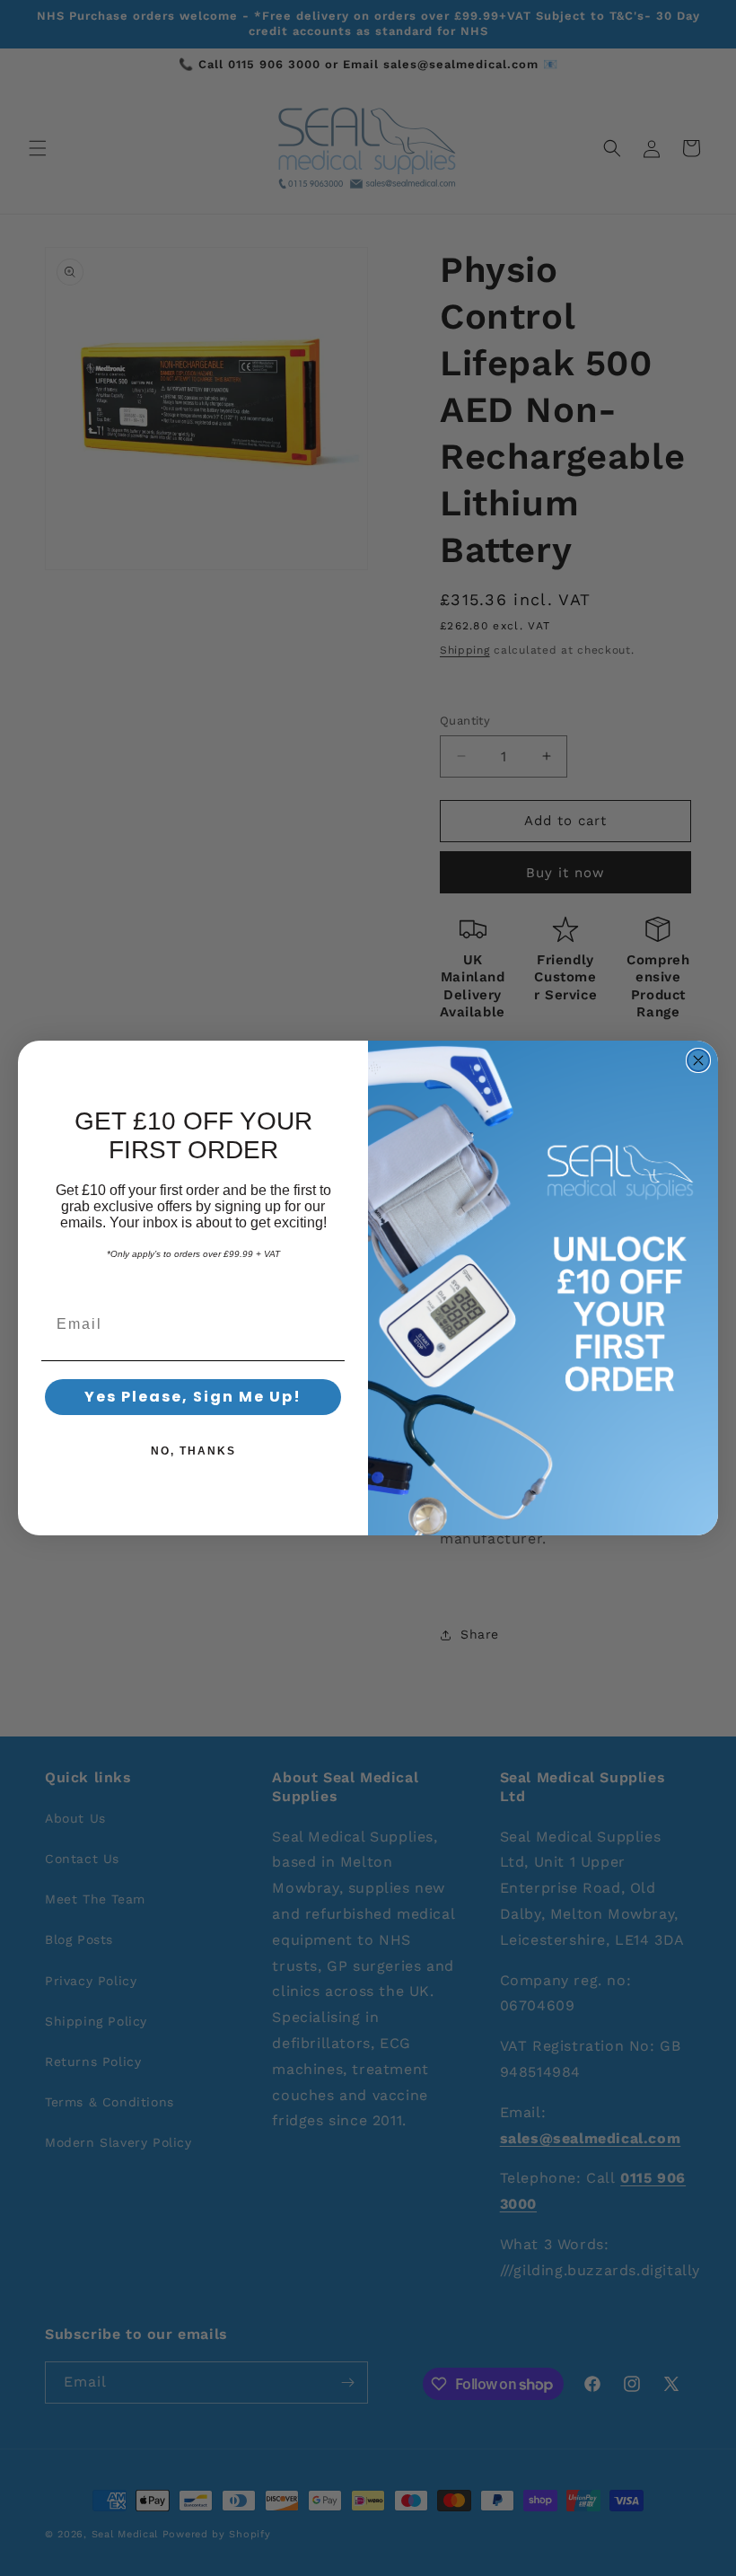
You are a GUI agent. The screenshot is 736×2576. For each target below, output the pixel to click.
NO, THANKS (193, 1451)
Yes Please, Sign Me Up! (193, 1397)
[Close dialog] (698, 1060)
